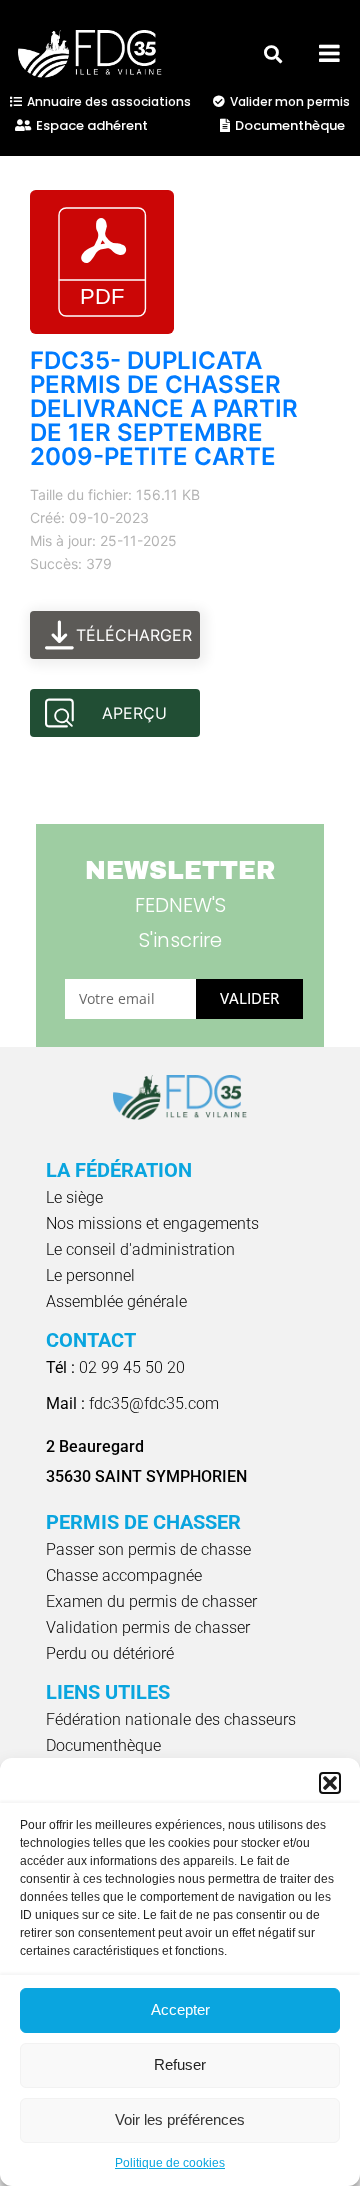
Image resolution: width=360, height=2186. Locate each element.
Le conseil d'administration (140, 1249)
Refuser (180, 2064)
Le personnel (90, 1275)
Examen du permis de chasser (151, 1601)
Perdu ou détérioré (110, 1653)
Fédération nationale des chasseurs (171, 1719)
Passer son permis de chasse (148, 1549)
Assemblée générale (116, 1301)
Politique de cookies (170, 2163)
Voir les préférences (180, 2119)
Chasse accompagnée (124, 1575)
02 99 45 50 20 (115, 1367)
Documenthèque (103, 1745)
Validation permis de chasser (148, 1627)
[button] (330, 1783)
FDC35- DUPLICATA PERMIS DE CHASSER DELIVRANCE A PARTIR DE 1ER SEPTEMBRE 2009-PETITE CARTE (164, 408)
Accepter (180, 2009)
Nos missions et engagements (152, 1223)
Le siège (74, 1197)
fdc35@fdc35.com (132, 1403)
